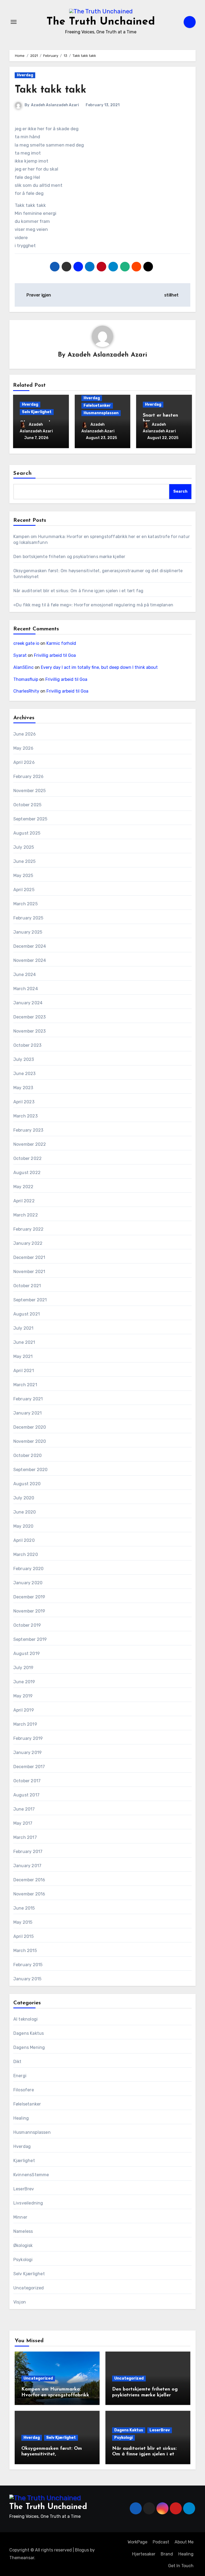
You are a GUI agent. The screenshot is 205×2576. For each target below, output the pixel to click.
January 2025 (28, 932)
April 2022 (24, 1201)
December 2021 (29, 1257)
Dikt (17, 2062)
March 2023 (25, 1116)
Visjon (20, 2302)
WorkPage (137, 2542)
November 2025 (30, 791)
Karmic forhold (61, 643)
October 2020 (27, 1455)
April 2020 (24, 1540)
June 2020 (25, 1512)
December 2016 (29, 1880)
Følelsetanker (97, 406)
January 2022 (28, 1243)
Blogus (82, 2550)
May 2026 (23, 748)
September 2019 (30, 1639)
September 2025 (30, 819)
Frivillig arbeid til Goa (55, 655)
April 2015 (23, 1936)
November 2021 (29, 1272)
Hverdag (25, 75)
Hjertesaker (144, 2554)
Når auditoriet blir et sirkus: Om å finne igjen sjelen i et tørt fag (78, 591)
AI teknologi (25, 2019)
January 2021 (27, 1413)
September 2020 (31, 1470)
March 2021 (25, 1385)
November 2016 (29, 1894)
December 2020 (30, 1427)
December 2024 (30, 946)
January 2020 (28, 1583)
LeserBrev (24, 2189)
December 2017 (29, 1767)
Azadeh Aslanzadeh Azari (55, 105)
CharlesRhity (26, 691)
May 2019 (23, 1696)
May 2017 (23, 1823)
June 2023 (25, 1074)
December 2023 (30, 1017)
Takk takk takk (50, 90)
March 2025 (25, 904)
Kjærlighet (24, 2161)
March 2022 (26, 1215)
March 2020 (26, 1554)
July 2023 (24, 1059)
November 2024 (30, 960)
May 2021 (23, 1356)
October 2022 (27, 1158)
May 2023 (23, 1088)
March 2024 (26, 989)
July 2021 (23, 1328)
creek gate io (26, 643)
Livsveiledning (28, 2203)
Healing (21, 2118)
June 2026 (25, 734)
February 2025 (28, 918)
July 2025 (24, 847)
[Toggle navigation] (14, 22)
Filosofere (24, 2090)
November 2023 (30, 1031)
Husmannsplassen (101, 413)
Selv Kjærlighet (37, 412)
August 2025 (27, 833)
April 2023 (24, 1102)
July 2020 (24, 1498)
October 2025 (27, 805)
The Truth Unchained (101, 22)
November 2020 (30, 1441)
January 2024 (28, 1003)
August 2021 (27, 1314)
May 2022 (23, 1187)
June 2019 (24, 1682)
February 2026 (29, 777)
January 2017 (27, 1866)
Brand (167, 2554)
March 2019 (25, 1724)
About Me (184, 2542)
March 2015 (25, 1951)
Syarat (20, 655)
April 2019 (24, 1710)
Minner (20, 2217)
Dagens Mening (29, 2047)
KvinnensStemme (31, 2175)
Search (23, 473)
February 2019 (28, 1738)
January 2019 (27, 1753)
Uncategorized (29, 2288)
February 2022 (29, 1229)
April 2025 (24, 890)
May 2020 (23, 1526)
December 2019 (29, 1597)
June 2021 (24, 1342)
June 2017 (24, 1809)
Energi (20, 2076)
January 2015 (27, 1979)
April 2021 (24, 1371)
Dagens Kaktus (29, 2033)
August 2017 (26, 1795)
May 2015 (23, 1922)
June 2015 (24, 1908)
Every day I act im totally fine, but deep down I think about (99, 667)
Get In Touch (181, 2566)
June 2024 (25, 975)
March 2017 (25, 1837)
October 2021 (27, 1286)
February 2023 (28, 1130)
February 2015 (28, 1965)
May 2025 (23, 876)
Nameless (23, 2231)
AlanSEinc (23, 667)
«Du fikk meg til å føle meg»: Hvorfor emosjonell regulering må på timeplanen (93, 605)
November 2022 (30, 1144)
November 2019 (29, 1611)
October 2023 (27, 1045)
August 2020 (27, 1484)
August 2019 (27, 1654)
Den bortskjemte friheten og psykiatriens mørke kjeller (69, 557)
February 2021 (28, 1399)
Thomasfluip (26, 679)
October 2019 (27, 1625)
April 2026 (24, 762)
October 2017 (27, 1781)
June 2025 (25, 861)
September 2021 (30, 1300)
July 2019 (23, 1668)
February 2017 (28, 1852)
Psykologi (23, 2260)
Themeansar (22, 2558)
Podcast (161, 2542)
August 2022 (27, 1173)
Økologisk (23, 2245)
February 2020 (29, 1569)
